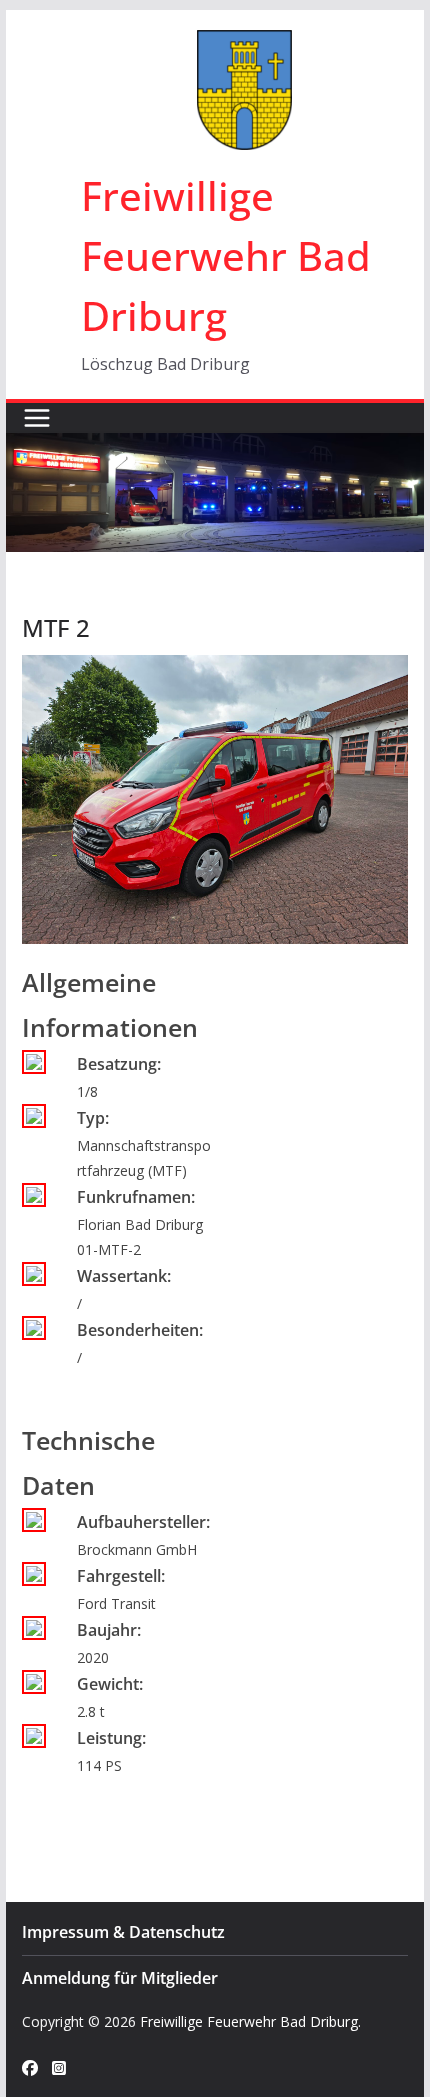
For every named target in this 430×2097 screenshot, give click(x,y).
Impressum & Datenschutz (123, 1932)
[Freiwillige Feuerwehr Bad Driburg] (214, 447)
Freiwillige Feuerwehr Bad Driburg (226, 255)
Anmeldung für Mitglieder (120, 1978)
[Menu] (37, 418)
